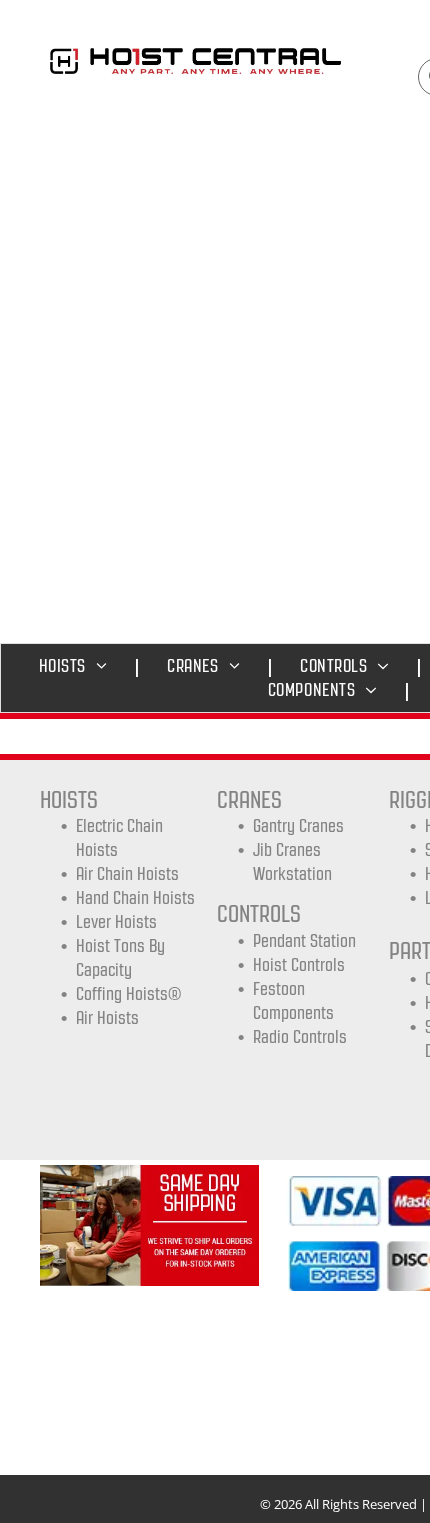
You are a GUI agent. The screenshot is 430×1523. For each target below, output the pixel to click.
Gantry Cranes (298, 826)
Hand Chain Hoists (135, 898)
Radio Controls (300, 1037)
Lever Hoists (116, 922)
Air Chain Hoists (127, 874)
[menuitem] (78, 666)
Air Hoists (107, 1018)
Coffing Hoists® (128, 994)
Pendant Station (304, 941)
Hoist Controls (299, 965)
